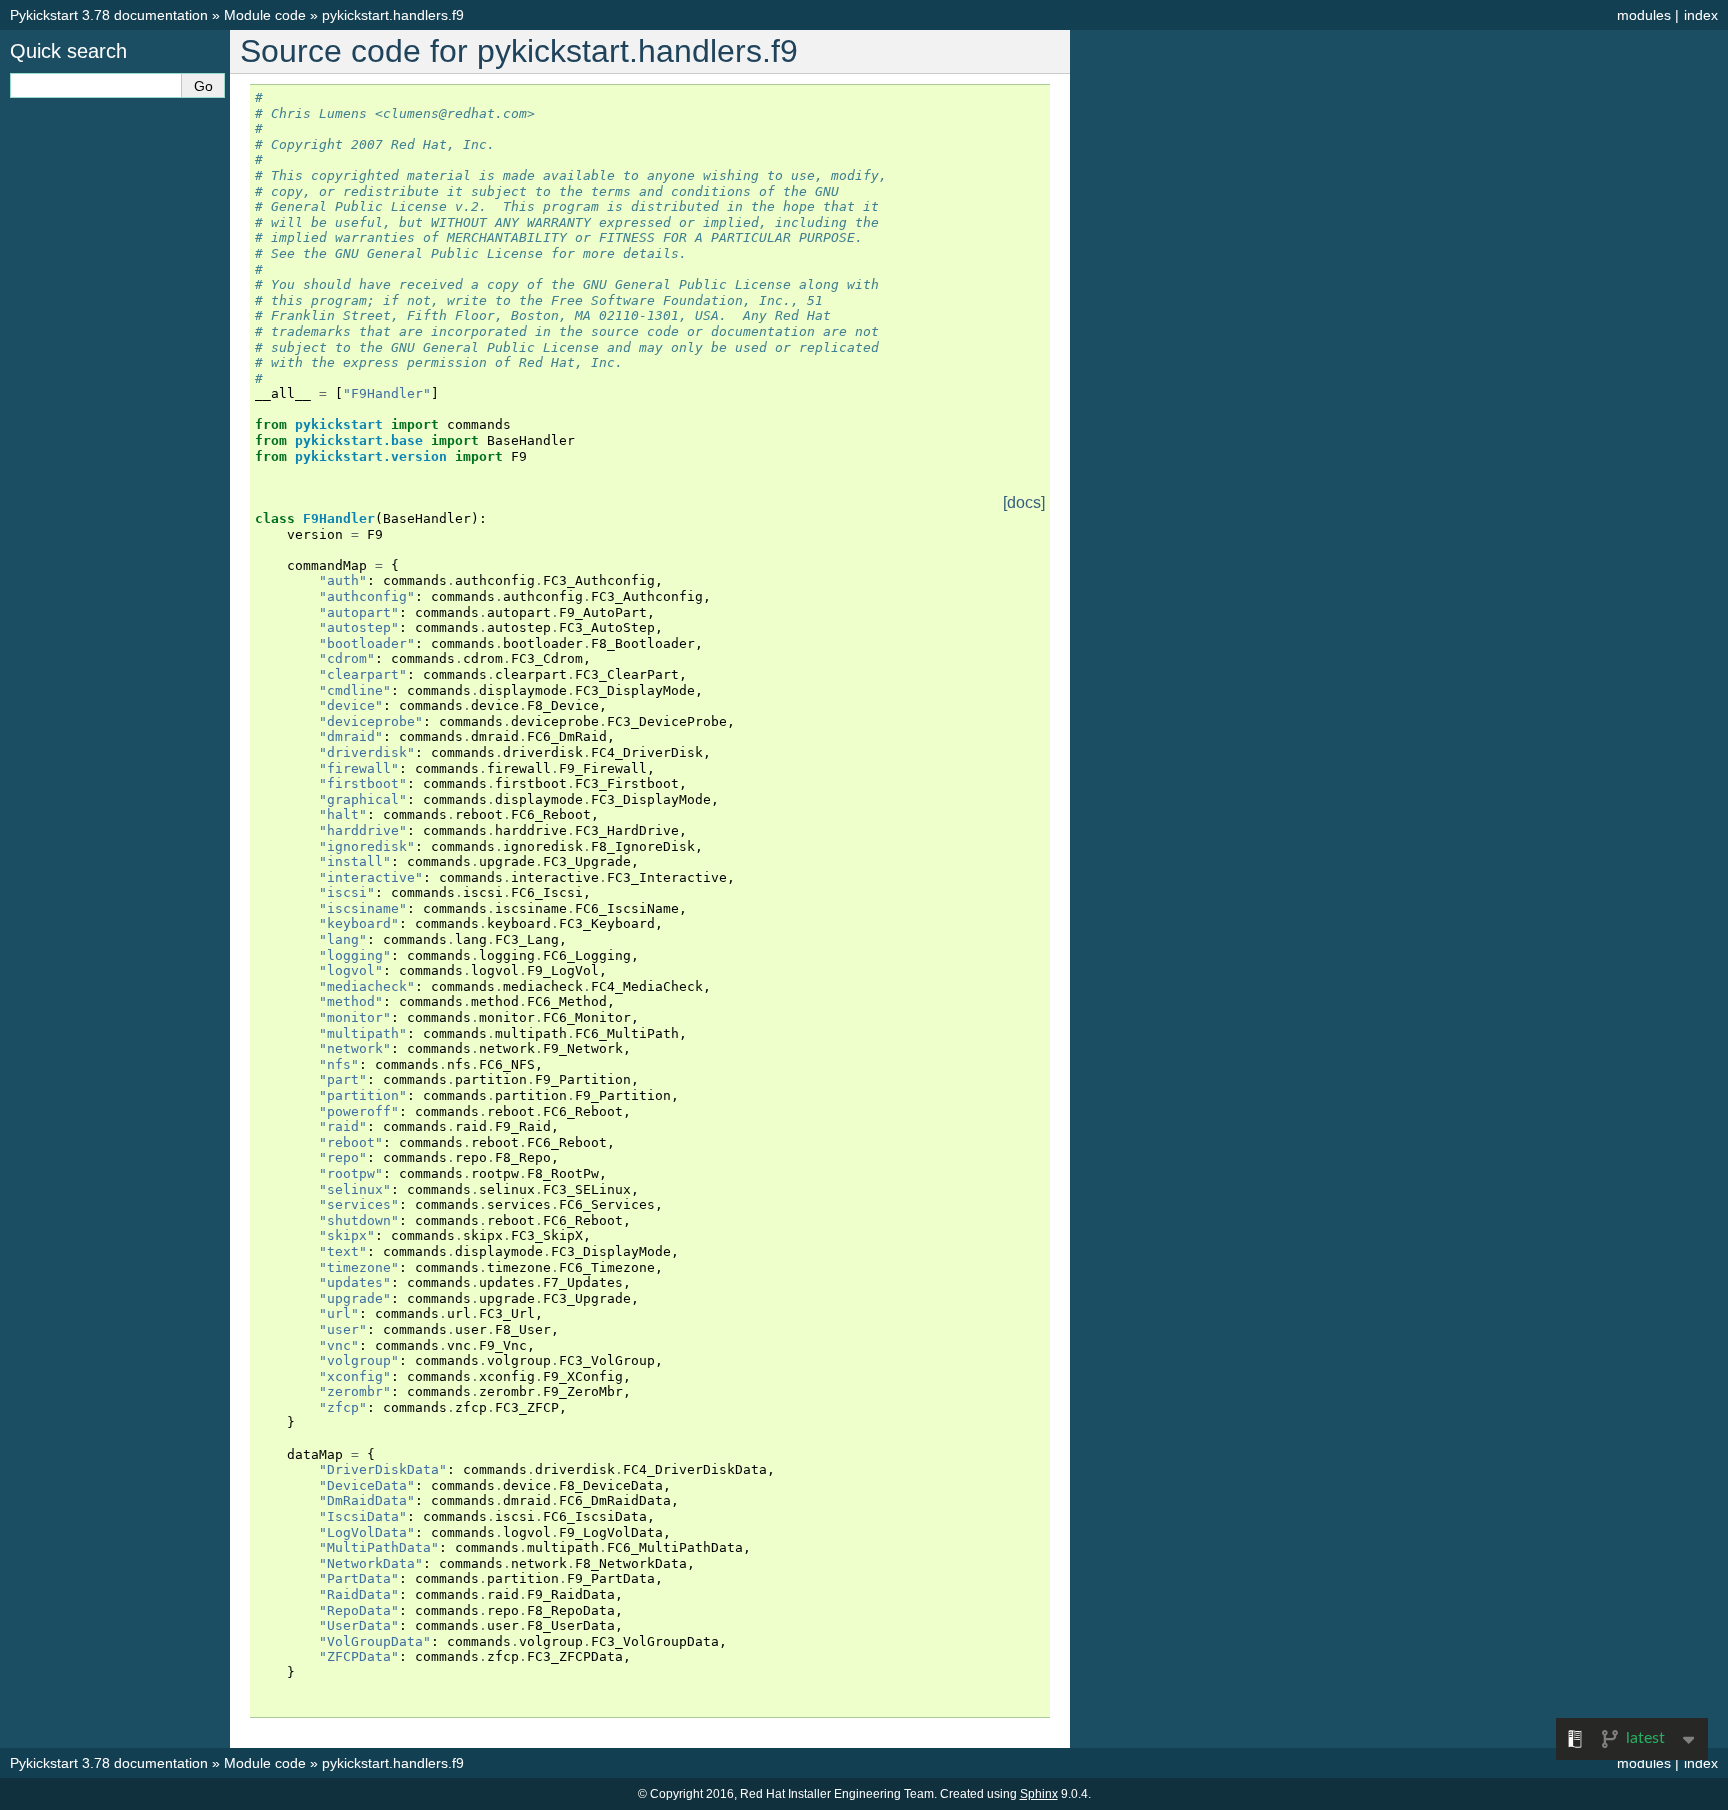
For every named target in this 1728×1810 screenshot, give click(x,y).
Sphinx (1039, 1794)
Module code (265, 15)
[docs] (1024, 503)
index (1701, 15)
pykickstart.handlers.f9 (393, 15)
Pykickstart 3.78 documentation (109, 15)
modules (1644, 15)
